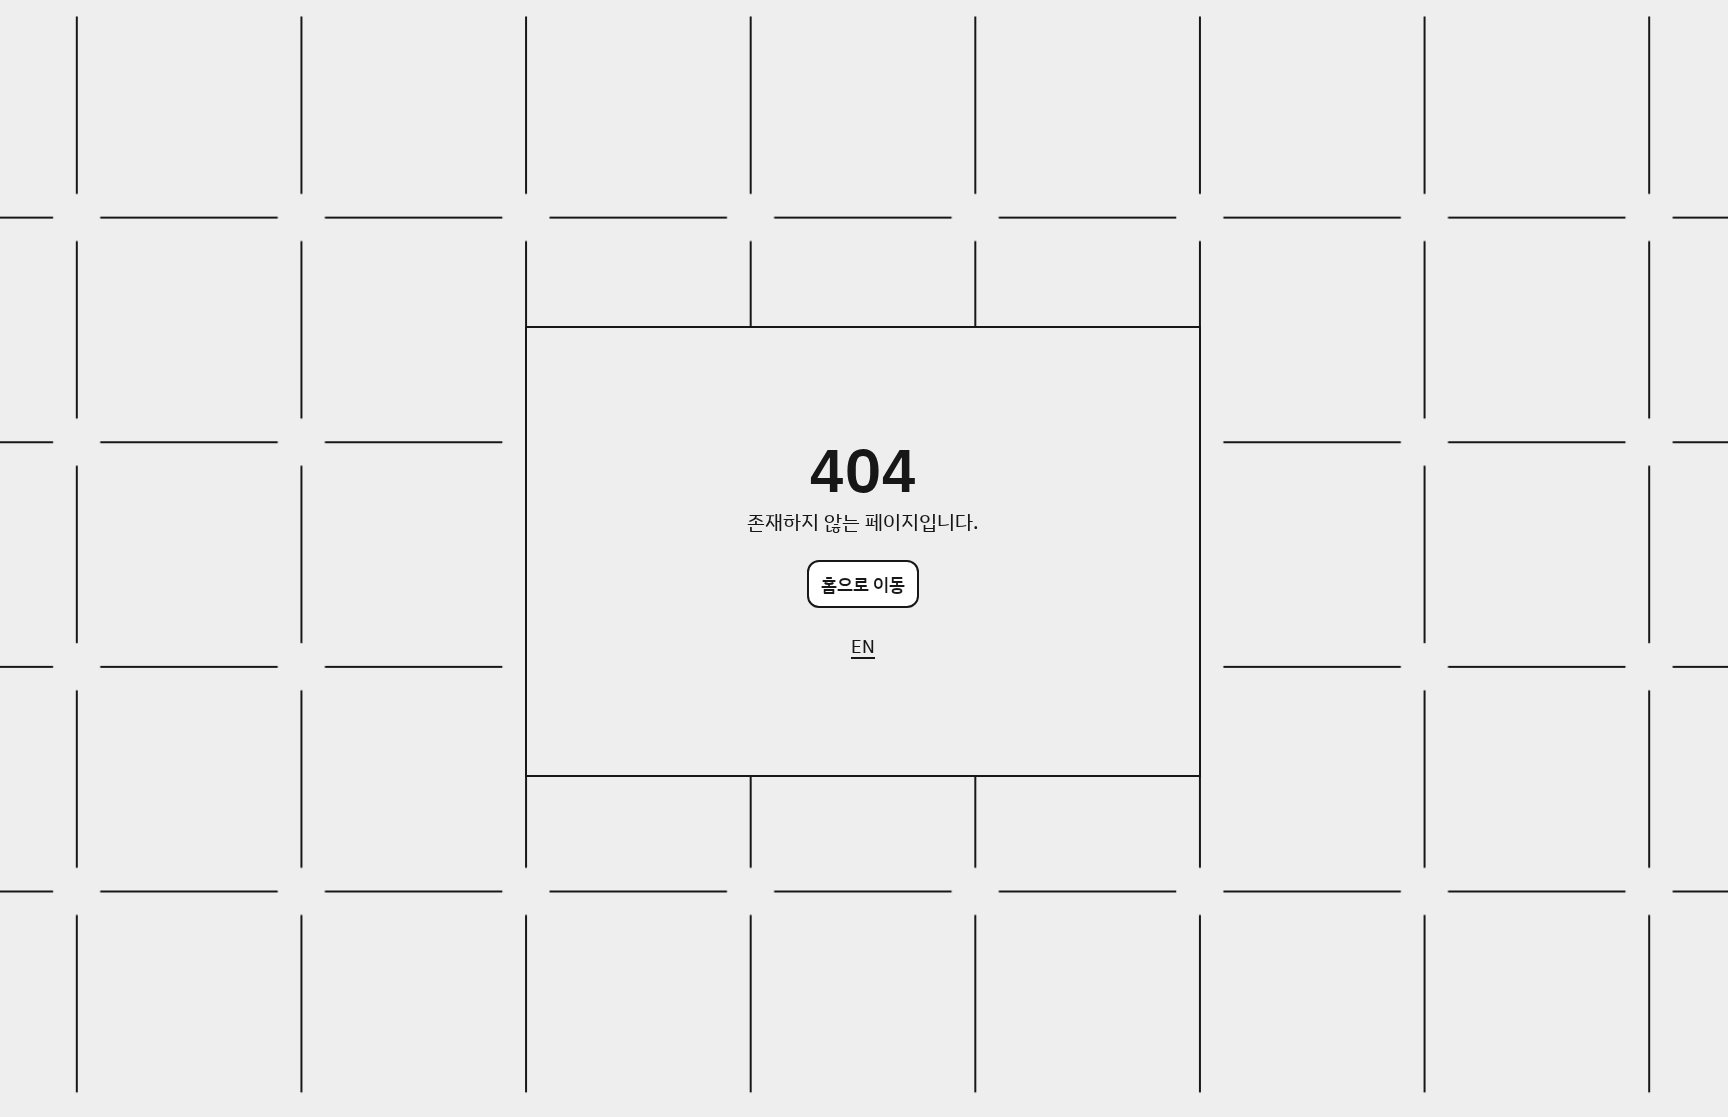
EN (863, 646)
